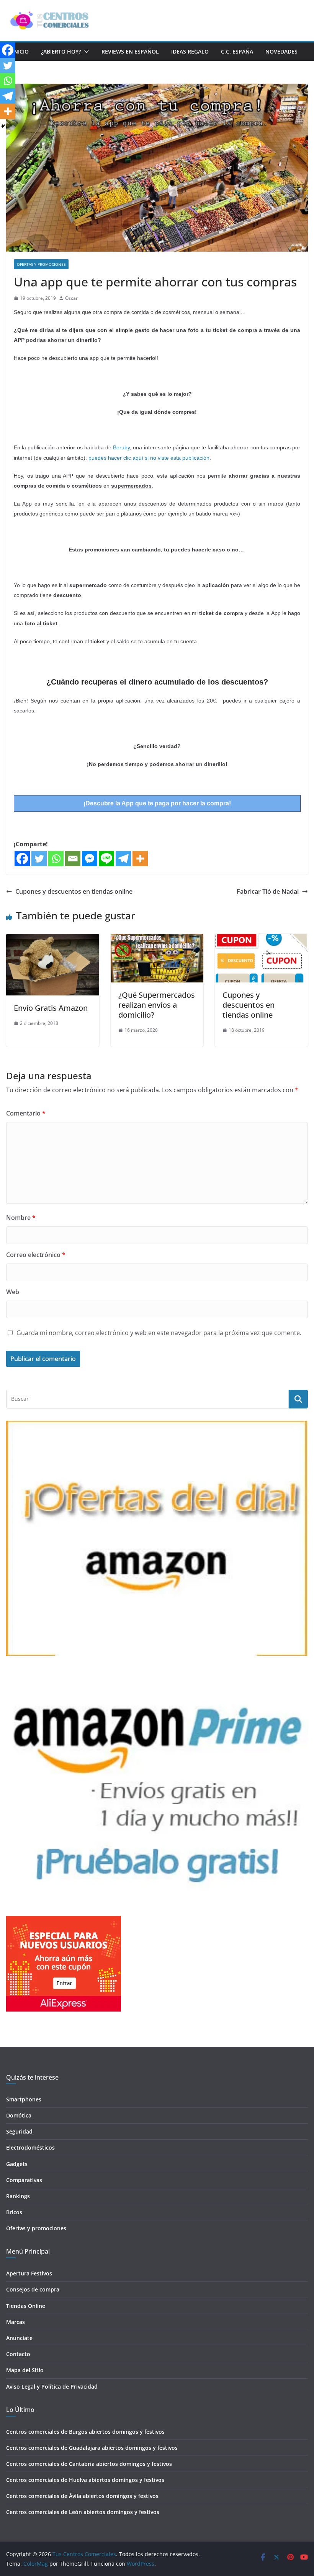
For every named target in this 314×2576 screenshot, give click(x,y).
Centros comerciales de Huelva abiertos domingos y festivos (85, 2480)
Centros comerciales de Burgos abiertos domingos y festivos (85, 2432)
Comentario (26, 1113)
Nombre (21, 1218)
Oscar (71, 298)
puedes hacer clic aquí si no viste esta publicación (149, 458)
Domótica (19, 2115)
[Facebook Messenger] (90, 859)
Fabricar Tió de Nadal (268, 891)
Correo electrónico (36, 1255)
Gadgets (17, 2164)
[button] (85, 52)
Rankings (18, 2196)
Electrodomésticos (30, 2147)
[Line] (106, 859)
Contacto (18, 2354)
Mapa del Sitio (25, 2370)
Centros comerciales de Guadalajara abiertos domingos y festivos (92, 2448)
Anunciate (19, 2338)
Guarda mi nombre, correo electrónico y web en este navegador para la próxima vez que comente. (159, 1333)
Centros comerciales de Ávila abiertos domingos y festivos (82, 2496)
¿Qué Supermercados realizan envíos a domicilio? (157, 1005)
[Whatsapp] (56, 859)
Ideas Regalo (190, 51)
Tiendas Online (26, 2306)
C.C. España (237, 51)
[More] (140, 859)
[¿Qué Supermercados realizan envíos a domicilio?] (157, 939)
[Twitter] (39, 859)
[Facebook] (22, 859)
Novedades (281, 51)
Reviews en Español (130, 51)
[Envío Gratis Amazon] (53, 939)
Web (13, 1292)
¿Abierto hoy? (61, 51)
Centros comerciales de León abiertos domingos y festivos (83, 2512)
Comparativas (24, 2180)
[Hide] (3, 126)
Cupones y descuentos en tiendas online (74, 891)
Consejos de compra (33, 2289)
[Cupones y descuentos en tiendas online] (261, 939)
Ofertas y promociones (41, 264)
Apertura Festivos (29, 2273)
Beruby (121, 447)
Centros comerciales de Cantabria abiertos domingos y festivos (89, 2464)
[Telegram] (123, 859)
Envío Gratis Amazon (51, 1008)
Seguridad (19, 2131)
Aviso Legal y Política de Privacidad (52, 2387)
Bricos (14, 2212)
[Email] (73, 859)
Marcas (16, 2322)
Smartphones (24, 2099)
